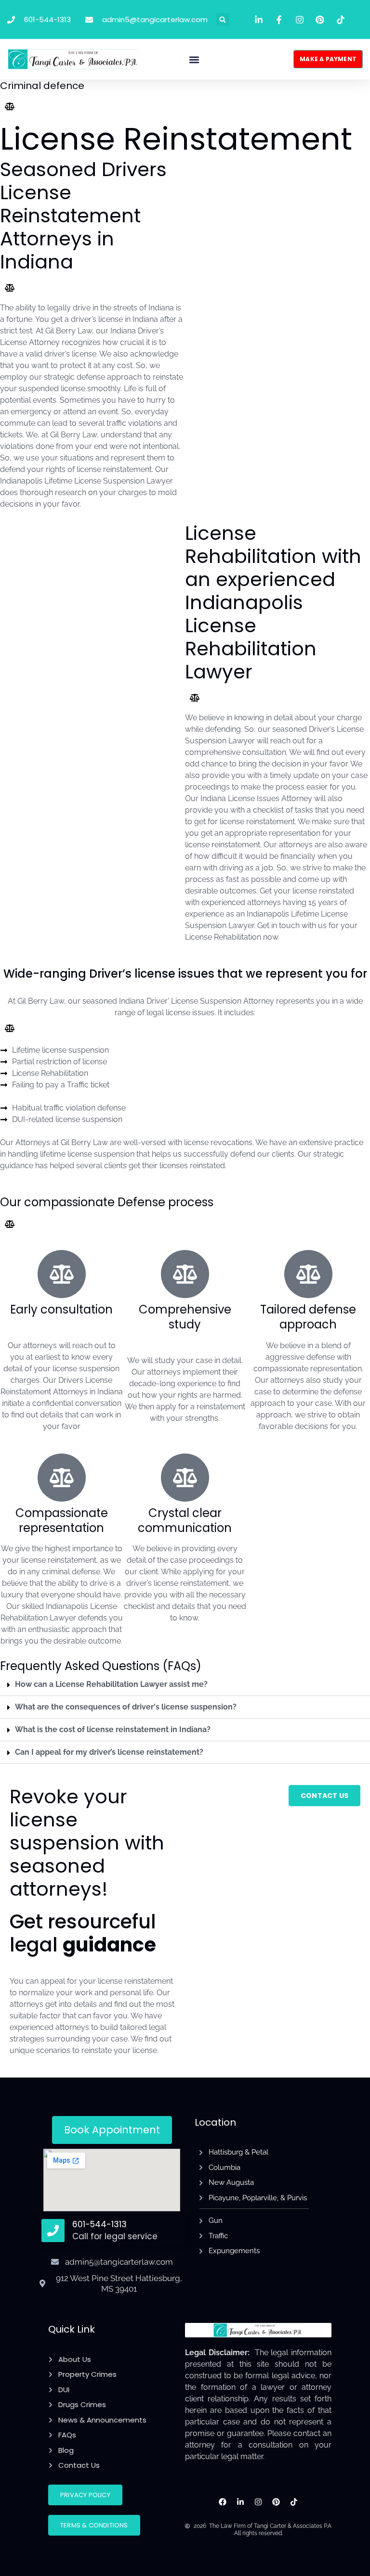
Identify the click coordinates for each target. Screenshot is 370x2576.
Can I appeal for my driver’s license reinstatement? (109, 1752)
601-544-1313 (99, 2224)
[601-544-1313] (53, 2231)
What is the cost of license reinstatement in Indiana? (113, 1729)
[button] (223, 19)
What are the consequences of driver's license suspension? (126, 1707)
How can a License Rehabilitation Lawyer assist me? (111, 1684)
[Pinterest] (276, 2502)
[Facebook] (223, 2502)
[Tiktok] (294, 2502)
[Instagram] (258, 2502)
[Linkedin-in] (241, 2502)
